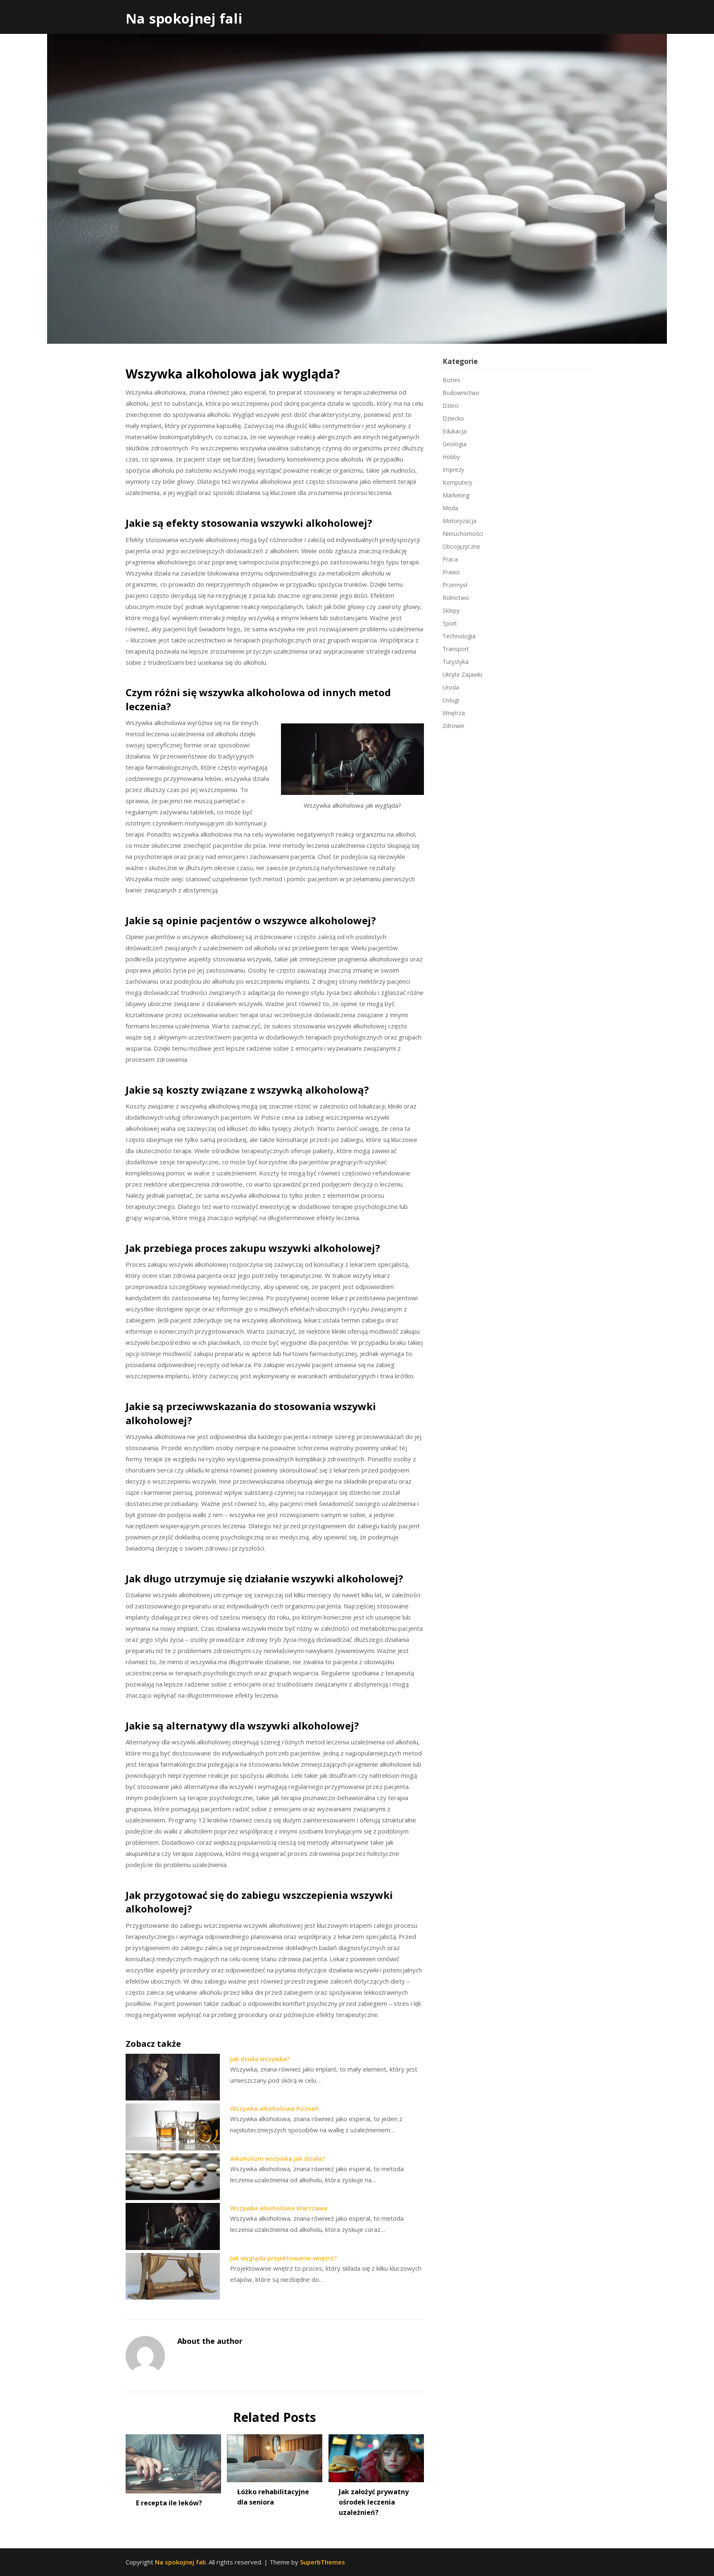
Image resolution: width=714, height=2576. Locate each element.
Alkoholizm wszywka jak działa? (277, 2158)
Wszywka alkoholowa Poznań (275, 2108)
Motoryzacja (459, 521)
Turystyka (456, 662)
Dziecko (453, 418)
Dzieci (451, 406)
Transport (456, 649)
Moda (450, 508)
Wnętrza (454, 713)
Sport (450, 623)
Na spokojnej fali (184, 18)
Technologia (459, 636)
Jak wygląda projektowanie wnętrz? (283, 2258)
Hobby (451, 457)
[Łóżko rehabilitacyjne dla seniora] (275, 2455)
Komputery (457, 482)
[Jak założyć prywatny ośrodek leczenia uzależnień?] (376, 2455)
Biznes (451, 380)
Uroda (451, 687)
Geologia (455, 444)
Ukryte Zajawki (462, 674)
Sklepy (451, 610)
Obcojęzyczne (461, 546)
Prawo (451, 572)
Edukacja (455, 431)
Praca (450, 559)
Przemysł (455, 585)
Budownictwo (461, 393)
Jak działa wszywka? (260, 2059)
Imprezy (453, 470)
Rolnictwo (456, 598)
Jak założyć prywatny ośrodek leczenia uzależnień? (374, 2502)
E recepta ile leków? (169, 2503)
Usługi (451, 700)
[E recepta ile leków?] (173, 2461)
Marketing (456, 495)
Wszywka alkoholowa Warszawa (279, 2208)
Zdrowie (453, 726)
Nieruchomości (463, 534)
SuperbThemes (322, 2562)
